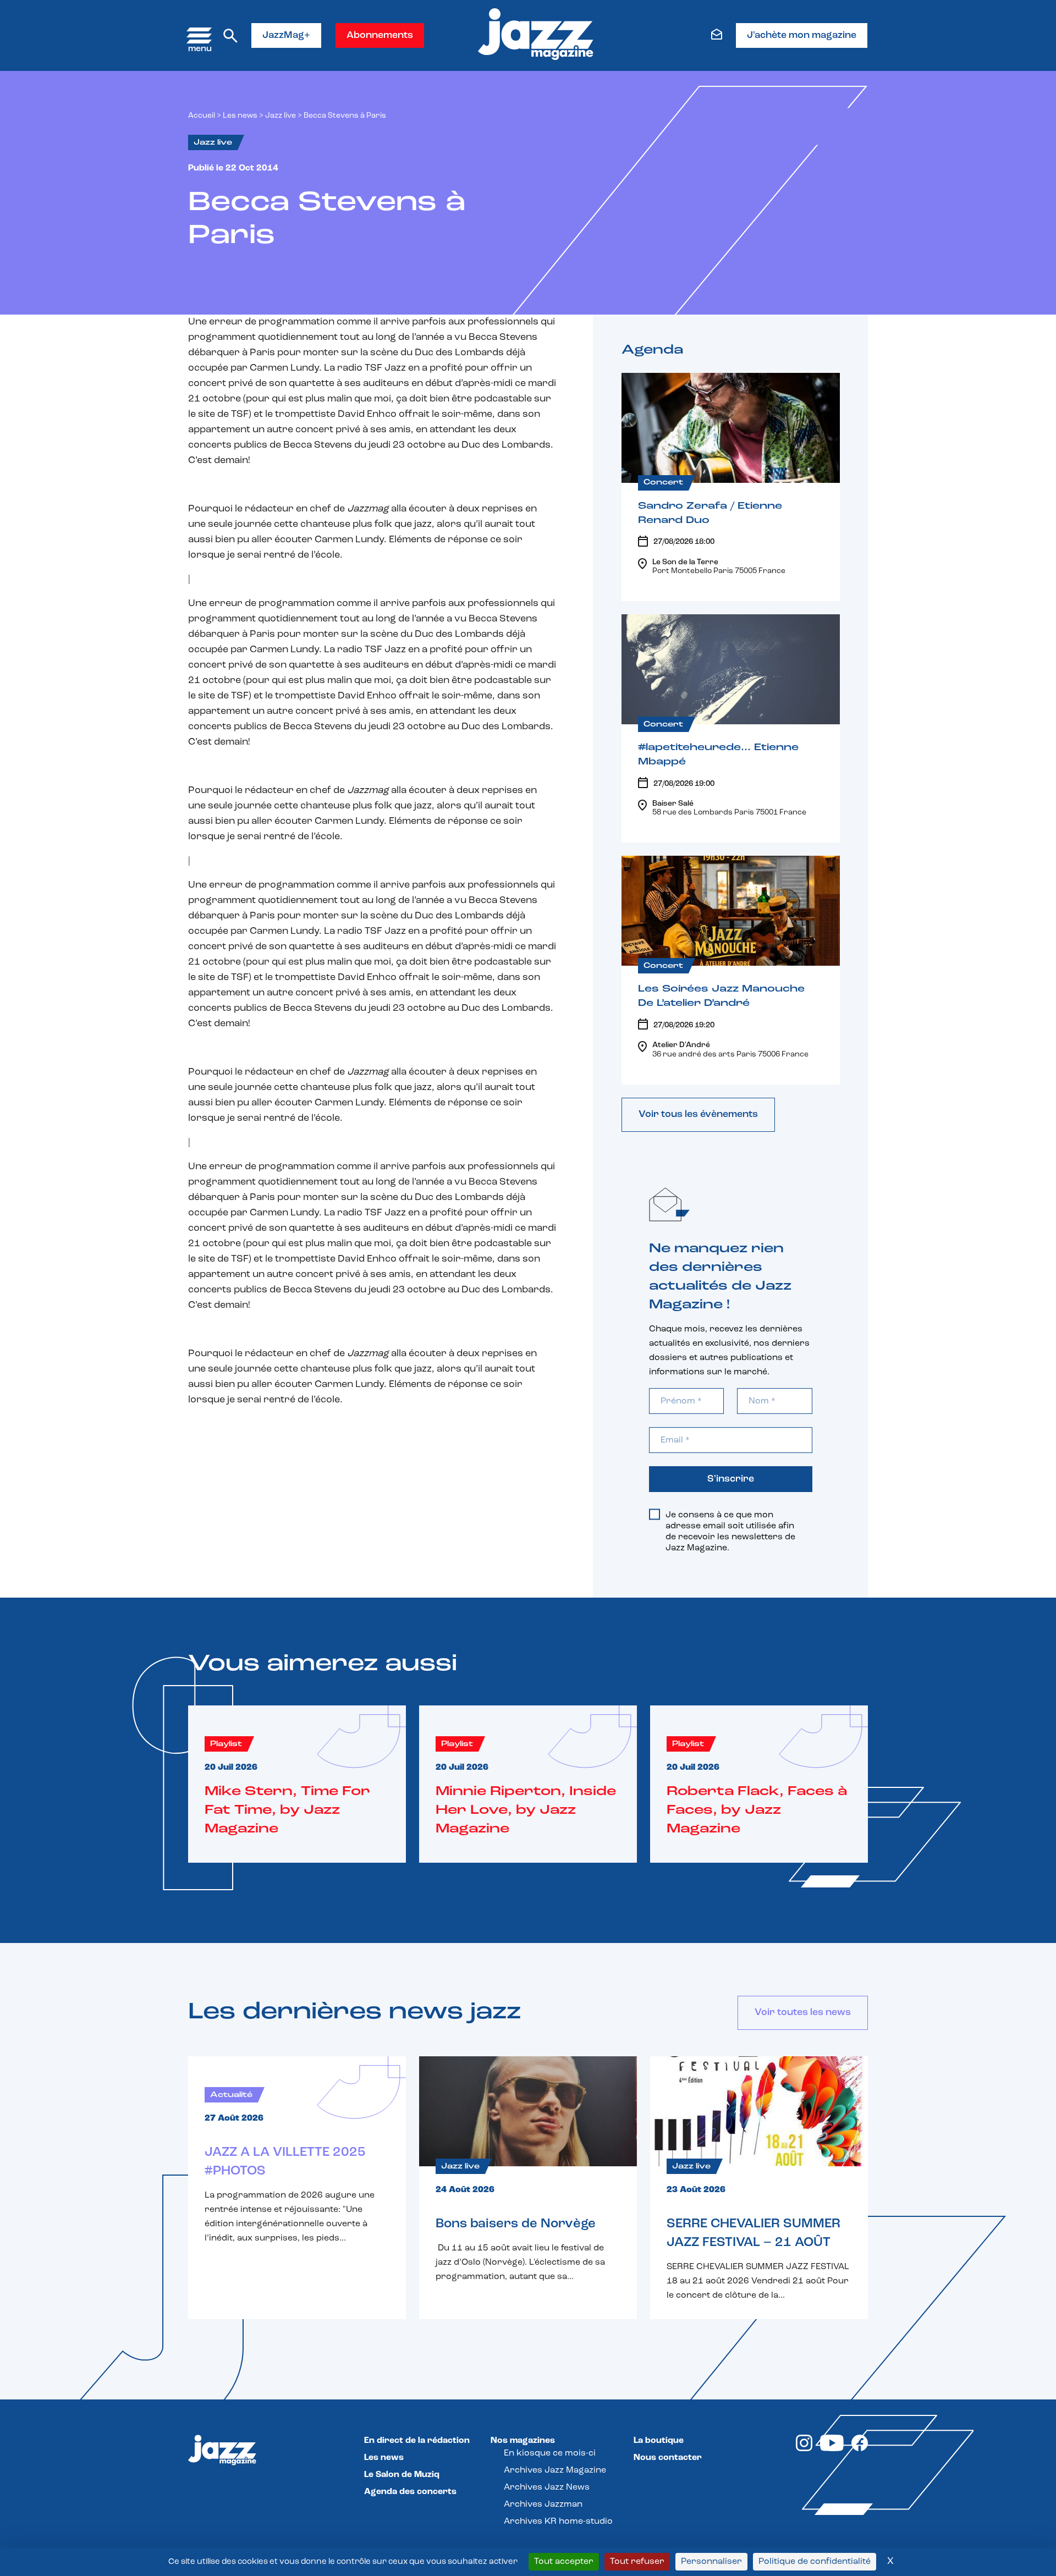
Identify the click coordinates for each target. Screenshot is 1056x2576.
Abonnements (380, 36)
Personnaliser (711, 2562)
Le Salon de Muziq (402, 2475)
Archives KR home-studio (558, 2522)
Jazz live (280, 116)
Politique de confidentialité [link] (815, 2562)
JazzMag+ (286, 36)
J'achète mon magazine (802, 36)
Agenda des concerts (410, 2492)
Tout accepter (564, 2562)
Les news (240, 116)
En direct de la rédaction (417, 2441)
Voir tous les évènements (698, 1115)
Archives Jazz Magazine (555, 2470)
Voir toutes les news (803, 2013)
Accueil (202, 116)
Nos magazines (523, 2441)
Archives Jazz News (547, 2487)
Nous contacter (668, 2458)
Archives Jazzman (543, 2505)
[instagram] (804, 2449)
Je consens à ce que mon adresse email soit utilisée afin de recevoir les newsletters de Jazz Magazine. (730, 1532)
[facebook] (860, 2449)
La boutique (659, 2441)
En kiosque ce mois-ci (550, 2453)
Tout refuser (637, 2562)
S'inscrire (731, 1479)
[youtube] (832, 2449)
